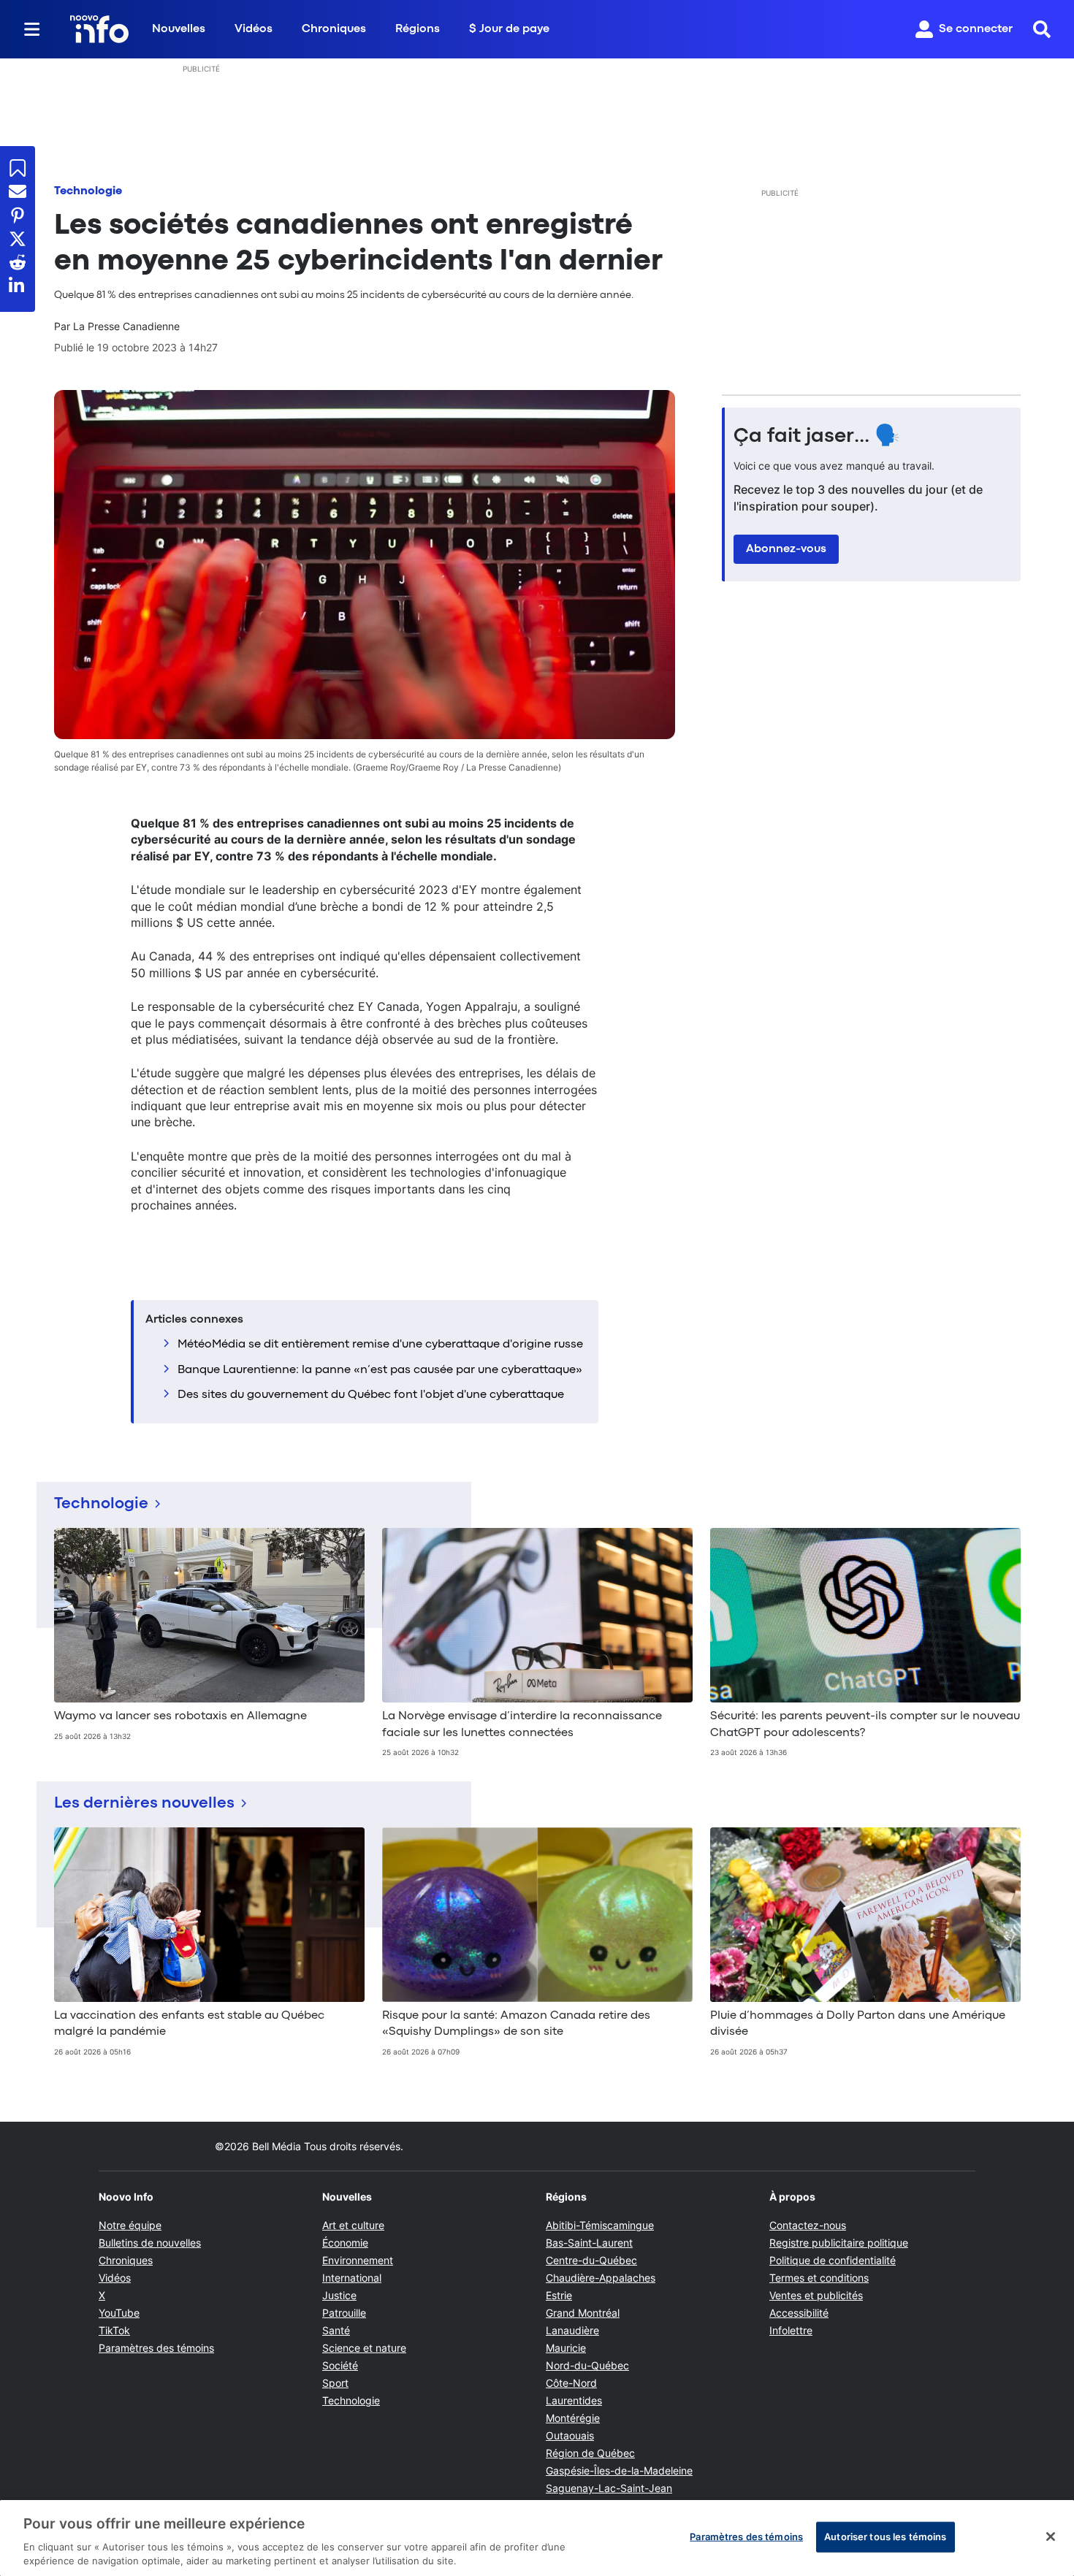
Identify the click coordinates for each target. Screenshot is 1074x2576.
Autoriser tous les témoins (885, 2537)
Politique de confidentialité (833, 2260)
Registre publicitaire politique (839, 2243)
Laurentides (574, 2400)
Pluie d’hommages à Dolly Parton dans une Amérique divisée (858, 2024)
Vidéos (254, 29)
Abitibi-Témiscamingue (600, 2225)
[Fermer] (1051, 2537)
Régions (418, 29)
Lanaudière (572, 2330)
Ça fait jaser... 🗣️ (817, 437)
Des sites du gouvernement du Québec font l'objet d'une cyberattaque (371, 1395)
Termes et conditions (819, 2278)
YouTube (119, 2313)
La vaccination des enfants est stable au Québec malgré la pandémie (189, 2024)
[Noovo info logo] (99, 29)
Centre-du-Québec (591, 2260)
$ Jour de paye (509, 29)
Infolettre (791, 2330)
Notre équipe (130, 2225)
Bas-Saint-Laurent (589, 2243)
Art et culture (353, 2225)
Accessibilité (799, 2313)
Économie (345, 2243)
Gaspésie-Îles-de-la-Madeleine (619, 2470)
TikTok (114, 2330)
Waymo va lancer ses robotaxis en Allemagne (180, 1716)
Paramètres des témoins (156, 2348)
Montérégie (573, 2418)
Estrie (559, 2295)
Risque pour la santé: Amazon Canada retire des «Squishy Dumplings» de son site (516, 2024)
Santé (336, 2330)
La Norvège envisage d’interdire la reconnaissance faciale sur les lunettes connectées (522, 1724)
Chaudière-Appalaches (601, 2278)
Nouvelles (179, 29)
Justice (339, 2295)
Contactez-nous (808, 2225)
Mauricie (566, 2348)
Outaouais (570, 2435)
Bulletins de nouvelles (150, 2243)
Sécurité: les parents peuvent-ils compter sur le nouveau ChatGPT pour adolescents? (865, 1724)
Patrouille (344, 2313)
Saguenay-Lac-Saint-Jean (609, 2488)
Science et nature (364, 2348)
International (352, 2278)
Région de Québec (590, 2453)
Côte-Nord (571, 2383)
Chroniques (334, 29)
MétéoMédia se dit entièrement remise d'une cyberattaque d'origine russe (380, 1345)
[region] (537, 2538)
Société (340, 2365)
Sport (335, 2383)
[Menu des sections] (32, 29)
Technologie (88, 191)
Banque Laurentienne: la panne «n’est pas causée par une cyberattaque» (380, 1370)
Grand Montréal (583, 2313)
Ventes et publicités (816, 2295)
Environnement (358, 2260)
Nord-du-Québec (587, 2365)
